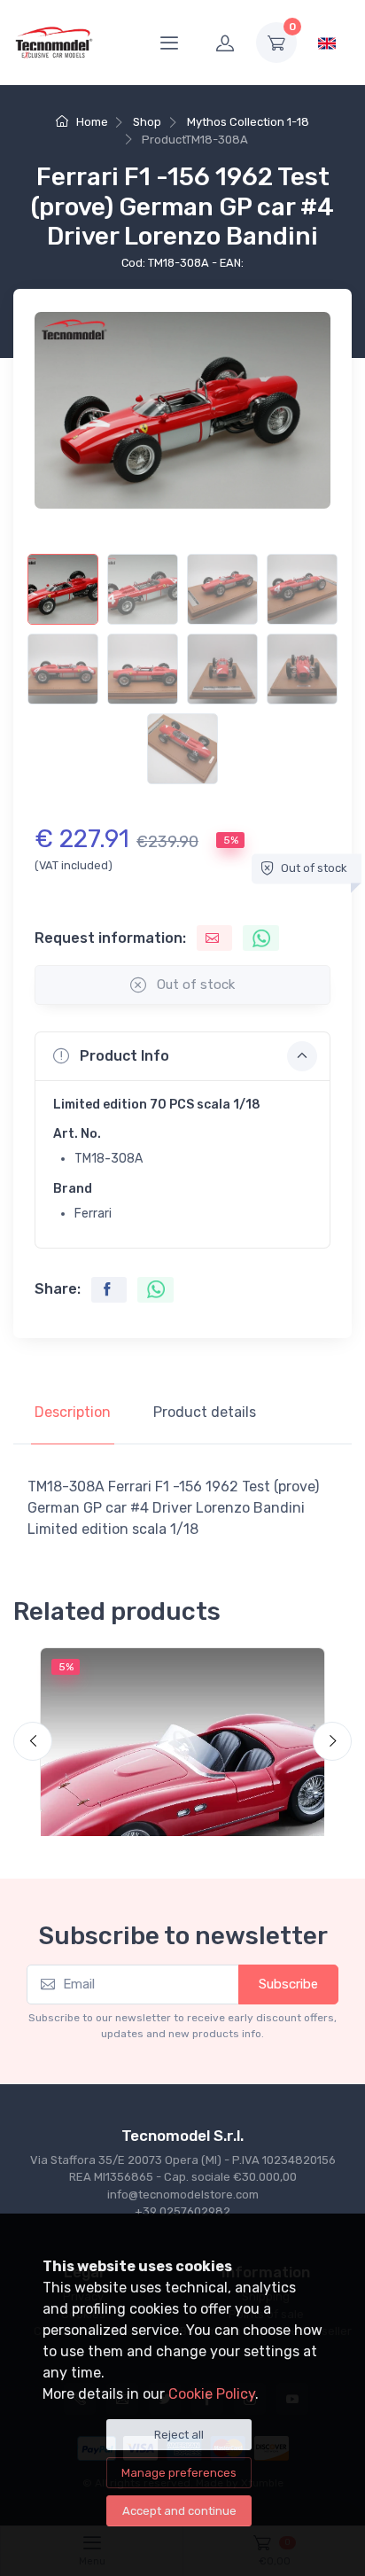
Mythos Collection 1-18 (248, 122)
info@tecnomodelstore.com (183, 2195)
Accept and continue (179, 2511)
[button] (182, 1056)
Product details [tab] (205, 1412)
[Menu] (169, 43)
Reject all (179, 2435)
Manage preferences (179, 2473)
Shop (147, 122)
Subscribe (288, 1984)
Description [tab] (73, 1412)
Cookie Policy (212, 2394)
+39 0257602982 (182, 2211)
